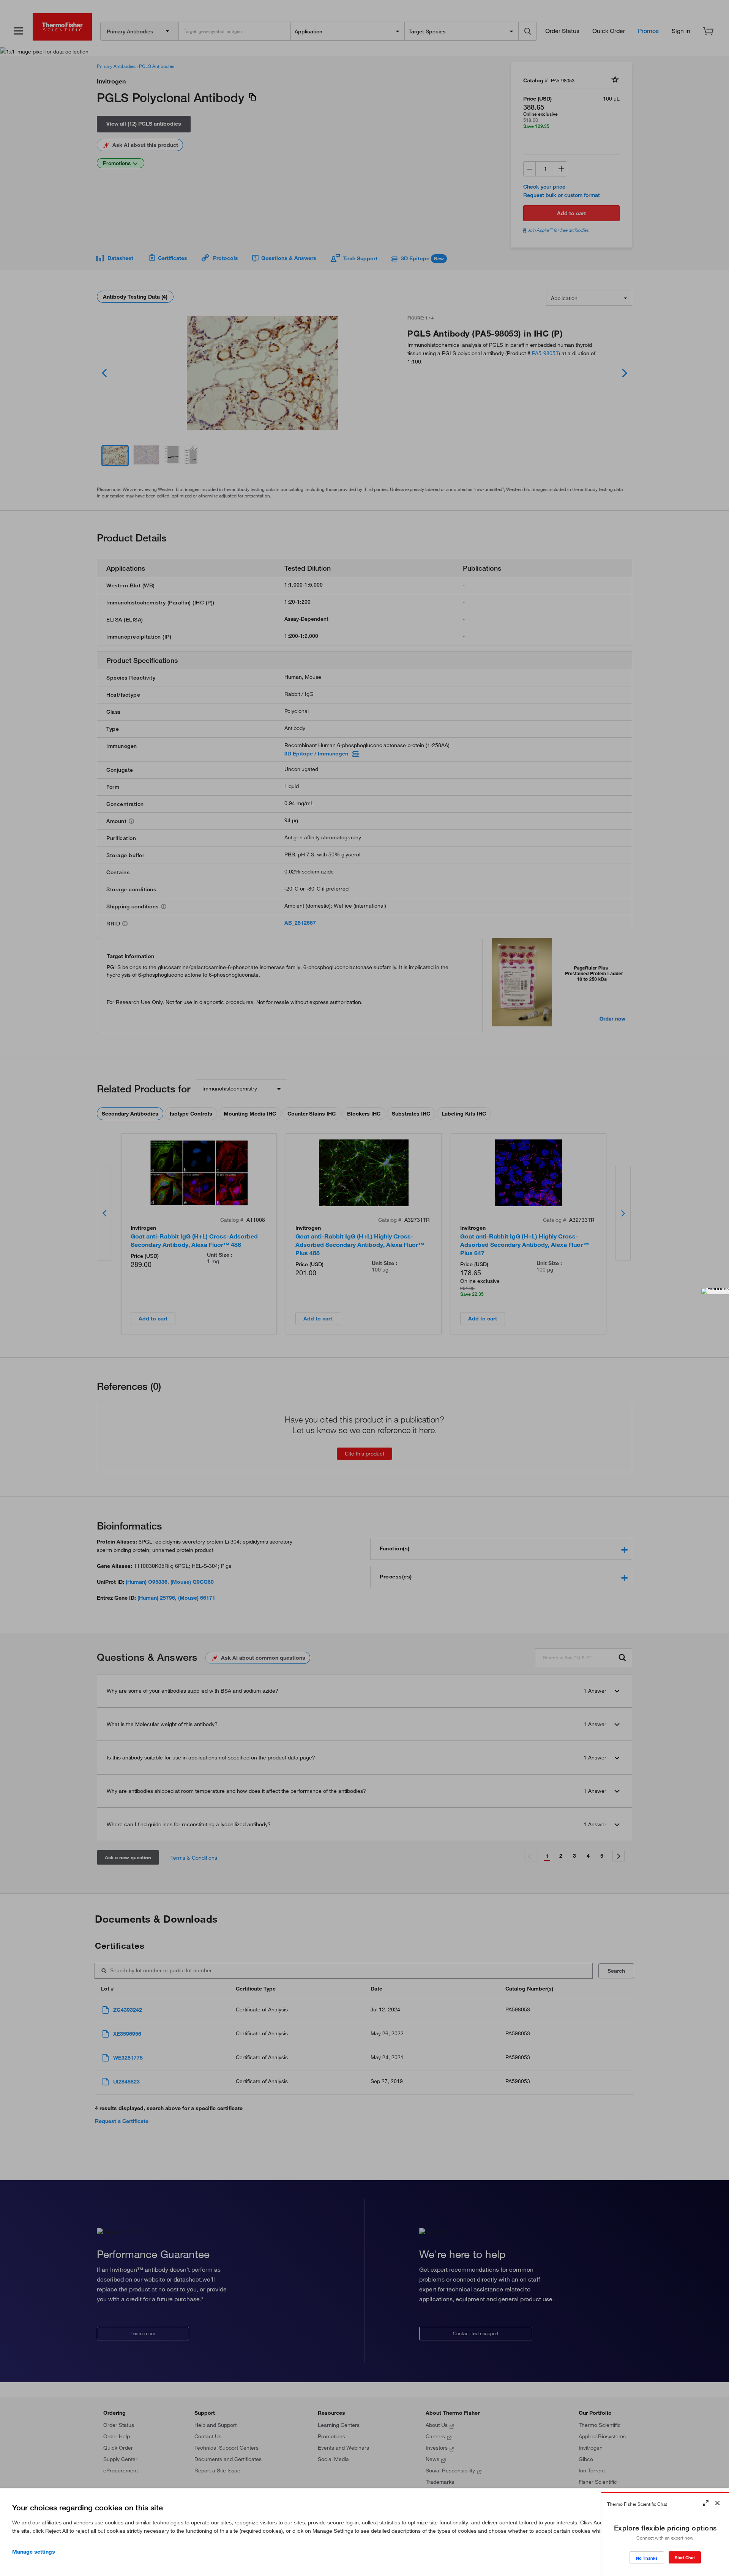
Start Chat (685, 2558)
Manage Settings (34, 2552)
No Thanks (647, 2558)
